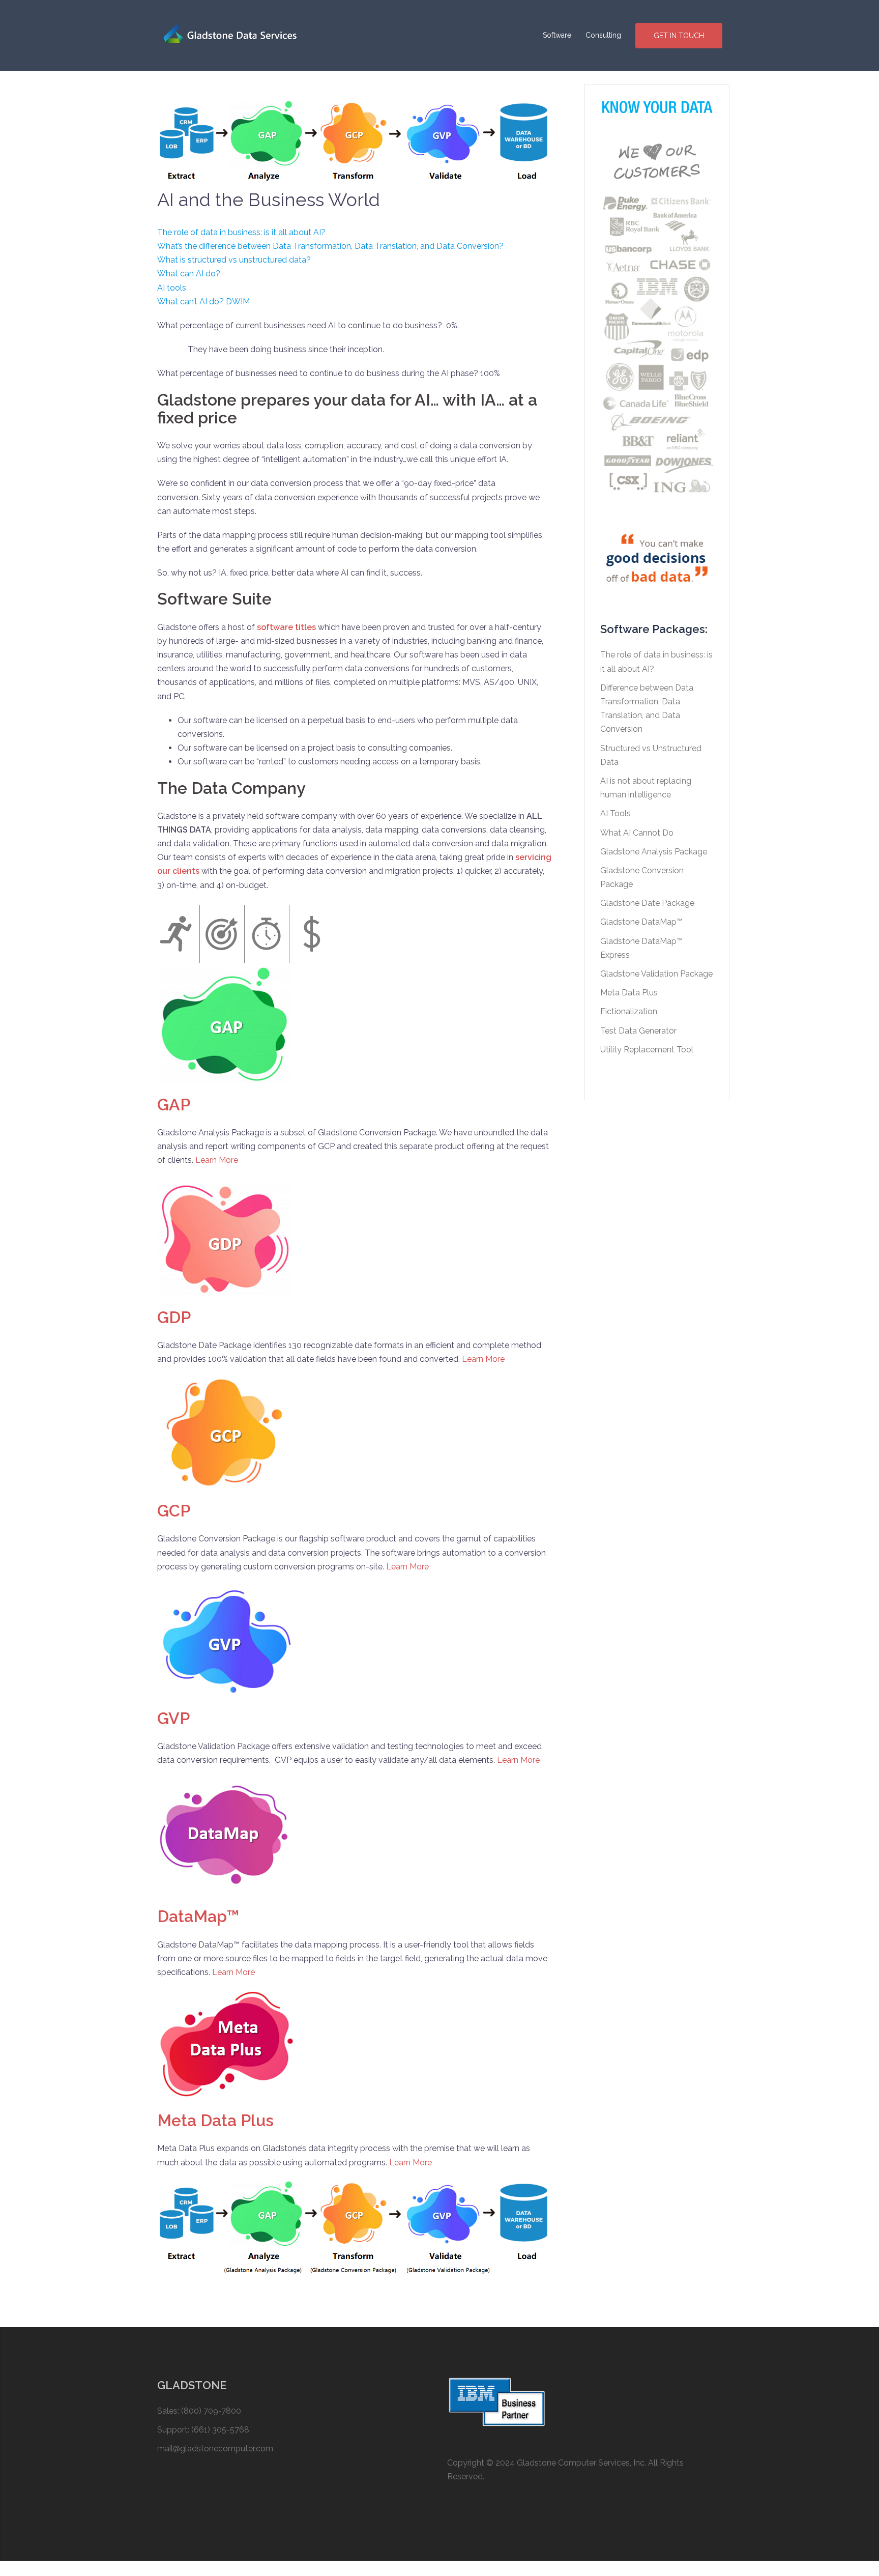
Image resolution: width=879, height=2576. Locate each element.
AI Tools (616, 813)
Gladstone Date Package (647, 903)
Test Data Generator (638, 1031)
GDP (174, 1317)
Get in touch (679, 36)
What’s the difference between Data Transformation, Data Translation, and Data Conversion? (330, 246)
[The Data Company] (238, 35)
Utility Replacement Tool (647, 1050)
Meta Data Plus (215, 2120)
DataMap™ (198, 1916)
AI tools (172, 288)
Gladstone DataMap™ (641, 922)
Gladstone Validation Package (656, 974)
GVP (173, 1718)
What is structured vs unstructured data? (234, 260)
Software (557, 35)
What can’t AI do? (191, 302)
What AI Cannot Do (637, 833)
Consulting (603, 35)
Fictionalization (629, 1011)
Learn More (217, 1160)
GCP (174, 1511)
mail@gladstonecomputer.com (215, 2449)
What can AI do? (189, 274)
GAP (174, 1105)
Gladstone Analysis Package (654, 852)
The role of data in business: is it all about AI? (241, 232)
